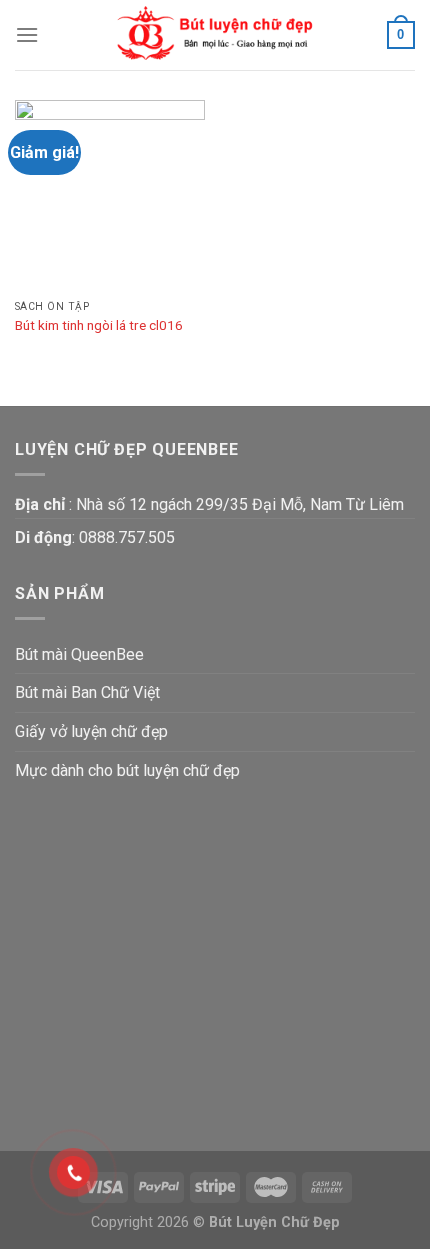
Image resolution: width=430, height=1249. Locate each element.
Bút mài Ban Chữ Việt (87, 692)
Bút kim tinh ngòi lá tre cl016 (99, 325)
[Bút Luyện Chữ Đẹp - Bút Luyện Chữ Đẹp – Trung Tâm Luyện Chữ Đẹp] (215, 35)
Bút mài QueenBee (79, 654)
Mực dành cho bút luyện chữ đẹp (127, 770)
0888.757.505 (127, 537)
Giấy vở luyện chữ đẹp (91, 731)
